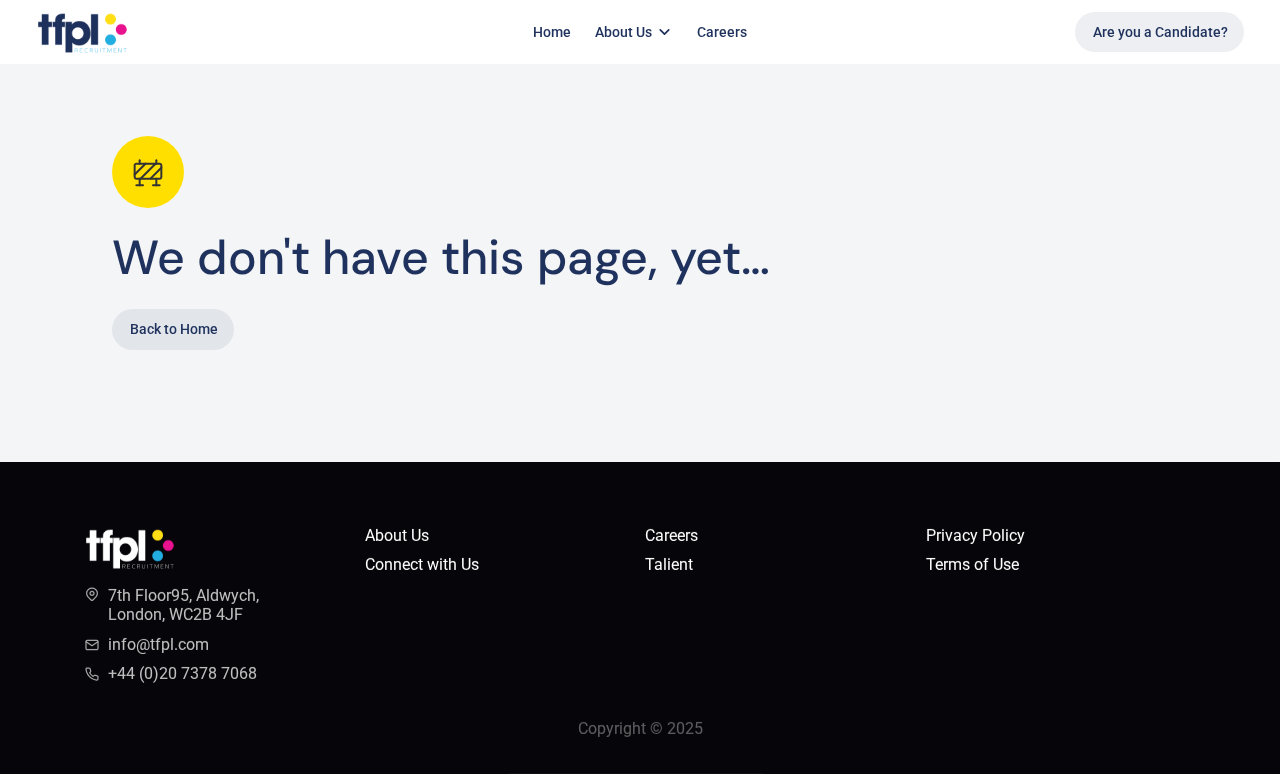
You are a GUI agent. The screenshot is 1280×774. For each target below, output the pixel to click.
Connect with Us (422, 564)
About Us (397, 535)
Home (552, 32)
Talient (671, 564)
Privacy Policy (975, 535)
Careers (722, 32)
